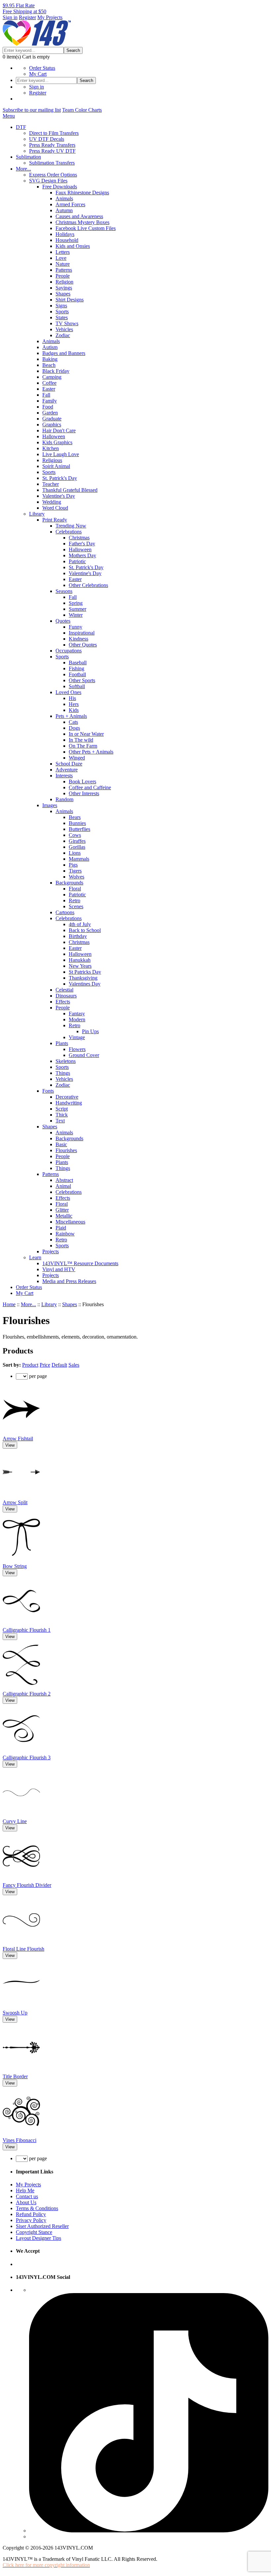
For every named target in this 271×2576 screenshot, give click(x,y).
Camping (52, 377)
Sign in (10, 17)
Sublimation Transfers (52, 163)
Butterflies (79, 829)
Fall (46, 395)
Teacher (51, 484)
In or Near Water (86, 734)
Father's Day (82, 544)
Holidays (65, 234)
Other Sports (82, 680)
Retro (75, 900)
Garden (50, 413)
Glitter (62, 1210)
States (62, 317)
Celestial (64, 990)
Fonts (48, 1091)
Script (62, 1109)
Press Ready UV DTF (52, 151)
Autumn (64, 210)
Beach (49, 365)
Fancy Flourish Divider (27, 1885)
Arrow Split (15, 1502)
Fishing (77, 668)
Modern (77, 1019)
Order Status (42, 68)
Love (61, 258)
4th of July (80, 924)
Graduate (52, 419)
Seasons (64, 591)
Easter (49, 389)
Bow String (15, 1566)
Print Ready (55, 520)
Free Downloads (60, 187)
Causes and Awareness (79, 216)
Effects (63, 1002)
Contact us (27, 2196)
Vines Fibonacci (19, 2140)
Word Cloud (55, 508)
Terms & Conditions (37, 2208)
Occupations (69, 651)
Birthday (78, 936)
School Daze (69, 764)
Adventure (67, 770)
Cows (75, 835)
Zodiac (63, 335)
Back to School (85, 930)
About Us (26, 2202)
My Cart (38, 74)
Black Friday (56, 371)
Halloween (54, 436)
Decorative (67, 1097)
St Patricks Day (85, 972)
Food (48, 407)
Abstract (64, 1180)
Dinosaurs (66, 996)
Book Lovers (82, 781)
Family (50, 401)
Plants (62, 1043)
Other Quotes (83, 645)
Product (30, 1365)
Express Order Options (53, 175)
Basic (61, 1144)
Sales (74, 1365)
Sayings (64, 288)
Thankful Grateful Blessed (70, 490)
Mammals (79, 859)
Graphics (52, 425)
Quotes (63, 621)
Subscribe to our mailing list (32, 110)
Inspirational (82, 633)
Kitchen (51, 448)
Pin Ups (90, 1031)
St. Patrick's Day (60, 478)
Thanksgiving (83, 978)
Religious (52, 460)
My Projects (50, 17)
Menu (9, 116)
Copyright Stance (34, 2232)
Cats (73, 722)
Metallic (64, 1216)
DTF (21, 127)
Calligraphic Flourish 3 (27, 1757)
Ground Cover (84, 1055)
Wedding (52, 502)
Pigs (73, 865)
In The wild (81, 740)
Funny (76, 627)
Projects (51, 1251)
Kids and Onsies (73, 246)
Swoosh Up (15, 2013)
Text (60, 1121)
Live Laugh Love (61, 454)
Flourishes (66, 1150)
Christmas (79, 538)
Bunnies (77, 823)
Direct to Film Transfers (54, 133)
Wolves (77, 877)
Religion (64, 282)
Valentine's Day (59, 496)
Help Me (25, 2190)
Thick (62, 1115)
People (63, 276)
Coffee (49, 383)
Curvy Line (15, 1821)
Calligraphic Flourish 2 (27, 1694)
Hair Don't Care (59, 430)
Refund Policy (31, 2214)
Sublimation (28, 157)
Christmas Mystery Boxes (82, 222)
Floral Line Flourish (23, 1949)
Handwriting (69, 1103)
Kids (74, 710)
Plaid (61, 1228)
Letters (63, 252)
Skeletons (66, 1061)
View (10, 1445)
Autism (50, 347)
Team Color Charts (82, 110)
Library (37, 514)
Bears (75, 817)
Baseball (78, 663)
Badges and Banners (64, 353)
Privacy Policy (31, 2220)
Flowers (77, 1049)
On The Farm (83, 746)
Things (63, 1073)
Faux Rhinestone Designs (82, 193)
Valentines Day (85, 984)
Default (59, 1365)
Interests (64, 776)
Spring (76, 603)
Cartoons (65, 912)
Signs (61, 306)
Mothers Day (82, 555)
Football (77, 674)
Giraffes (77, 841)
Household (67, 240)
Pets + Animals (71, 716)
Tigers (75, 871)
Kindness (78, 639)
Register (27, 17)
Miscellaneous (70, 1222)
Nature (63, 264)
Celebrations (69, 532)
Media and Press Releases (69, 1281)
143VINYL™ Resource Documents (80, 1263)
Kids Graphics (57, 442)
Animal (63, 1186)
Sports (62, 312)
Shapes (63, 294)
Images (50, 805)
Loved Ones (68, 692)
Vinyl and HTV (59, 1269)
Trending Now (71, 526)
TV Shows (67, 323)
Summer (77, 609)
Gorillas (77, 847)
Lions (75, 853)
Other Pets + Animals (91, 752)
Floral (75, 889)
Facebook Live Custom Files (86, 228)
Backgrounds (69, 883)
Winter (76, 615)
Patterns (64, 270)
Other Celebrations (88, 585)
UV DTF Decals (47, 139)
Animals (64, 198)
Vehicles (64, 329)
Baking (50, 359)
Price (45, 1365)
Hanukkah (80, 960)
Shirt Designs (70, 300)
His (72, 698)
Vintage (77, 1037)
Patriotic (77, 561)
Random (64, 799)
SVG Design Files (48, 181)
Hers (74, 704)
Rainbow (65, 1234)
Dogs (74, 728)
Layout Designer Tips (39, 2238)
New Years (80, 966)
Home (9, 1304)
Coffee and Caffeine (90, 787)
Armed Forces (70, 204)
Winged (77, 758)
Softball (77, 686)
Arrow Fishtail (18, 1439)
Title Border (15, 2076)
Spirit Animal (56, 466)
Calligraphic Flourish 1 (27, 1630)
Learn (35, 1257)
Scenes (76, 906)
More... (23, 169)
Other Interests (84, 793)
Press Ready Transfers (52, 145)
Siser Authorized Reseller (42, 2226)
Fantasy (77, 1014)
